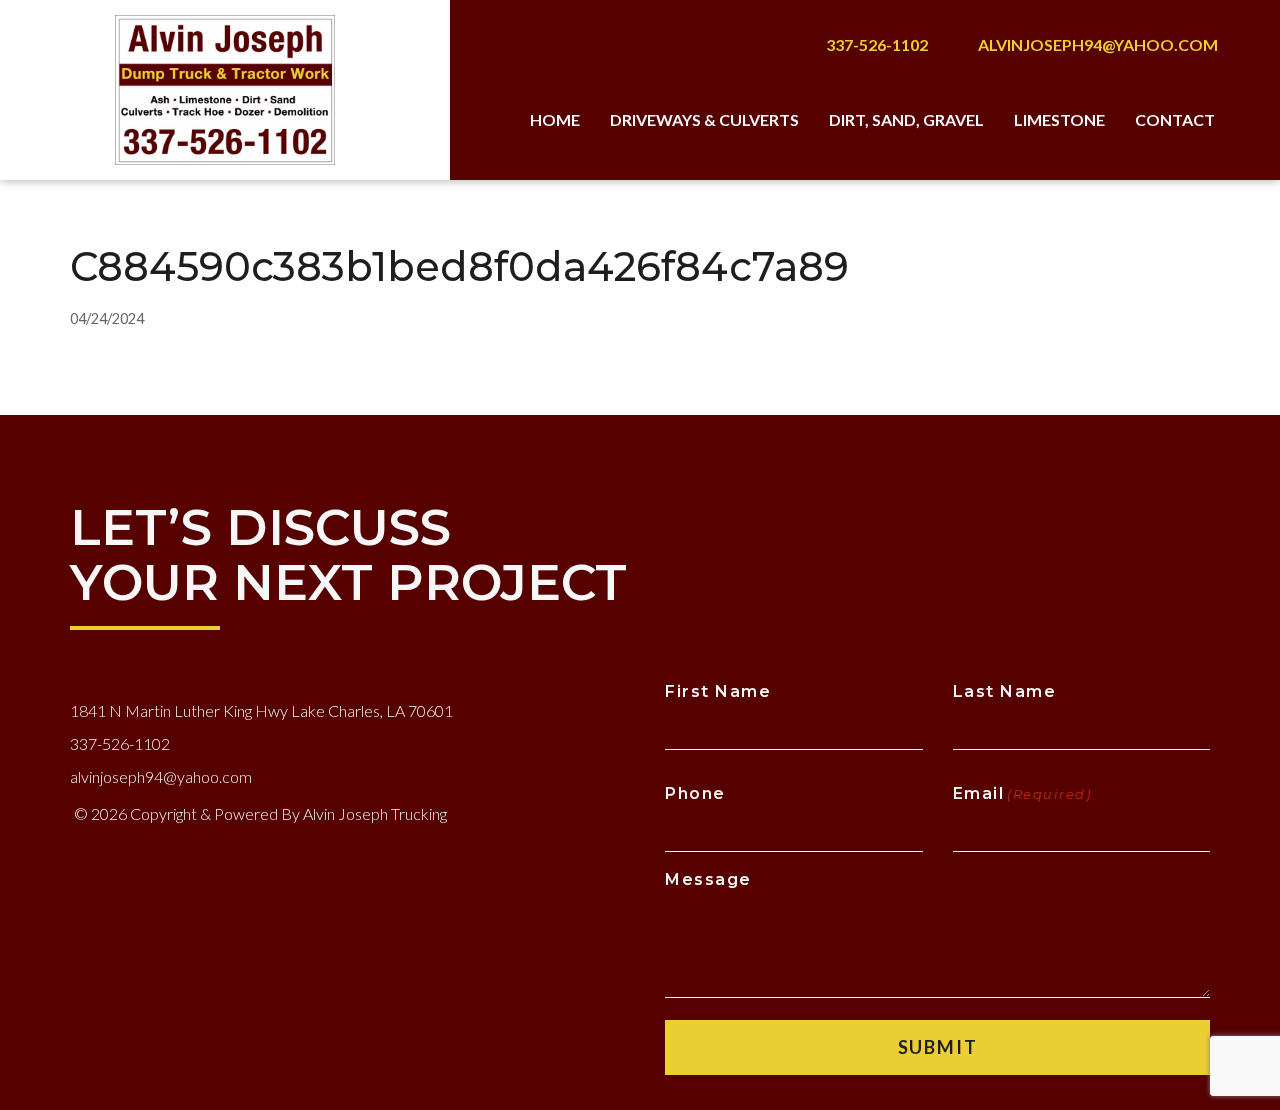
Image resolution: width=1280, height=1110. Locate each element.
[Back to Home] (225, 90)
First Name (718, 691)
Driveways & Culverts (704, 119)
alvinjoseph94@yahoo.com (1098, 44)
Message (708, 879)
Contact (1175, 119)
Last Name (1005, 691)
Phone (695, 793)
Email (1022, 793)
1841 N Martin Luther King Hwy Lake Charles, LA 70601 (261, 710)
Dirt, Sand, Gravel (906, 119)
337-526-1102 (877, 44)
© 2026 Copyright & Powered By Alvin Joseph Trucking (260, 813)
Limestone (1059, 119)
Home (555, 119)
